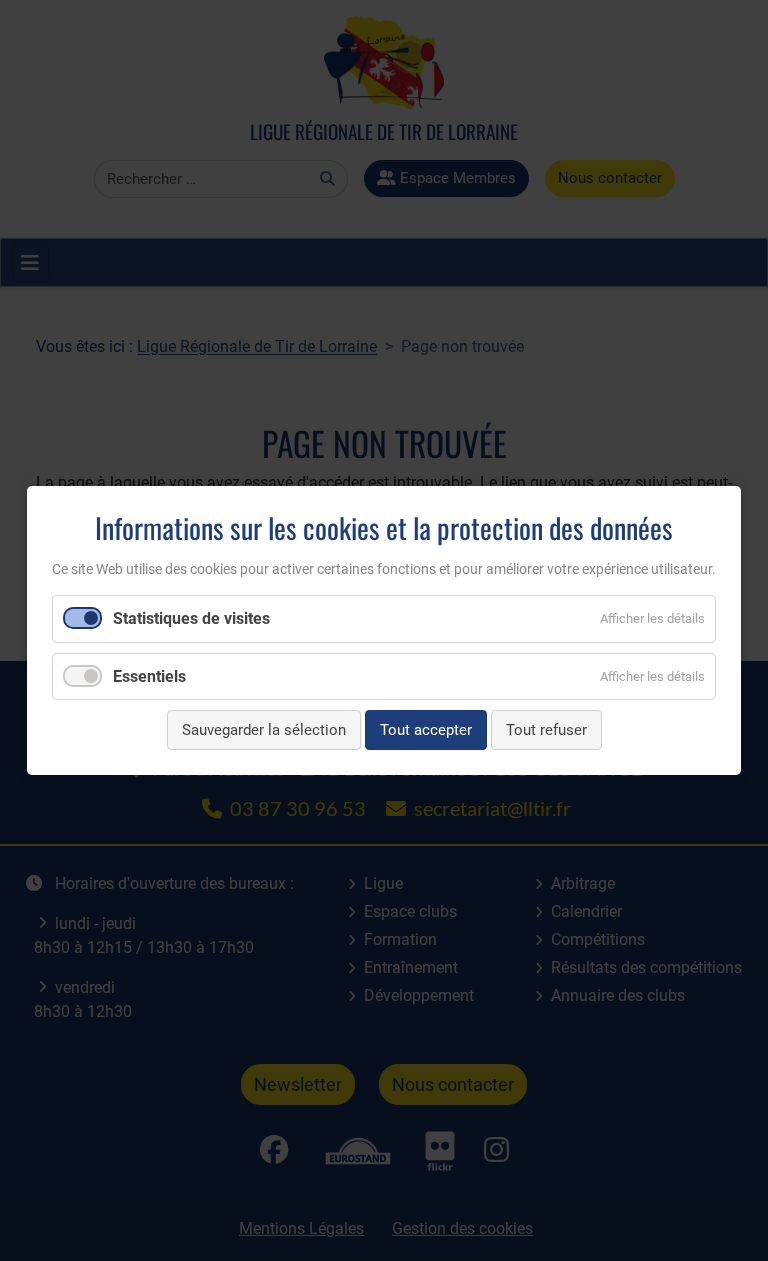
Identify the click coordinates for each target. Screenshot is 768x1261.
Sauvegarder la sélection (264, 730)
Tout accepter (426, 730)
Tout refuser (546, 730)
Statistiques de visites (191, 618)
